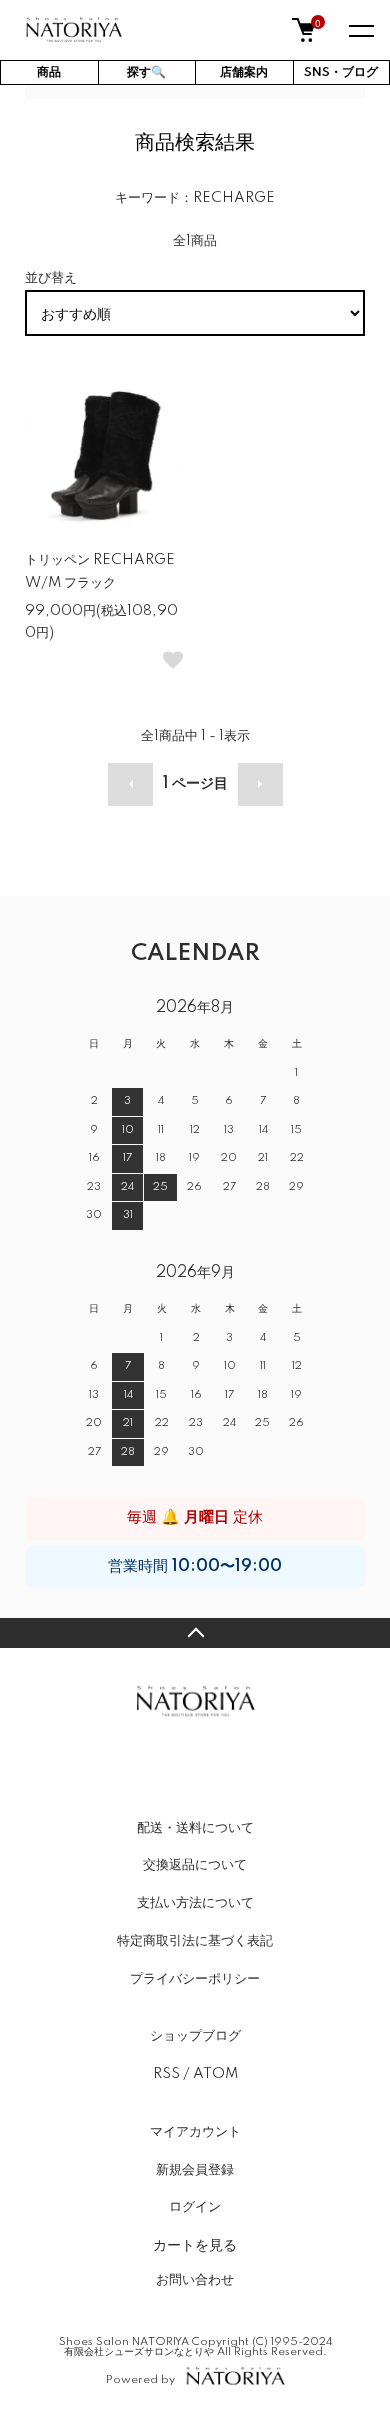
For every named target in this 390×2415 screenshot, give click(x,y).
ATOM (215, 2074)
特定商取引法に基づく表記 (195, 1941)
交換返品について (195, 1865)
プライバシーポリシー (195, 1979)
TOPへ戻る (195, 1633)
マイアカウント (195, 2132)
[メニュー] (360, 30)
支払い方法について (195, 1903)
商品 (49, 72)
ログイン (195, 2207)
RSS (166, 2074)
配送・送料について (195, 1828)
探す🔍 (146, 72)
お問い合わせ (195, 2280)
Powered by (140, 2379)
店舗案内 (244, 72)
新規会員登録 (195, 2170)
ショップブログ (195, 2036)
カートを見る (195, 2244)
